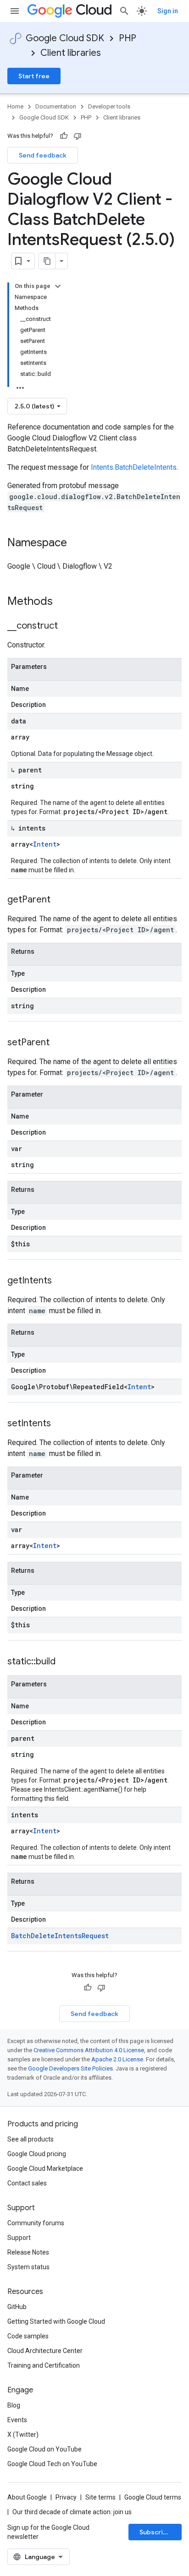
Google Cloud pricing (37, 2154)
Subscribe (155, 2532)
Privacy (66, 2497)
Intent (45, 844)
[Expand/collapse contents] (58, 286)
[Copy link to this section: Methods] (65, 602)
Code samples (28, 2336)
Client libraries (71, 53)
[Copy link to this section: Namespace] (76, 543)
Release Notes (28, 2252)
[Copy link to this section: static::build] (65, 1662)
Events (17, 2420)
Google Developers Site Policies (70, 2068)
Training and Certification (44, 2365)
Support (19, 2238)
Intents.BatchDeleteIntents (134, 467)
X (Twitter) (23, 2435)
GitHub (17, 2307)
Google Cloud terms (153, 2497)
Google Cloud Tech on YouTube (52, 2464)
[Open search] (124, 11)
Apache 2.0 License (117, 2059)
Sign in (168, 11)
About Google (27, 2497)
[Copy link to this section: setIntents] (60, 1424)
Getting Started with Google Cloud (56, 2321)
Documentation (56, 106)
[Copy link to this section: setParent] (59, 1043)
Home (15, 106)
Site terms (100, 2497)
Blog (14, 2405)
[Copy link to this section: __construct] (67, 626)
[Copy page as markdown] (47, 261)
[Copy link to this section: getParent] (60, 900)
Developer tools (109, 106)
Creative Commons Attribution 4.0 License (89, 2050)
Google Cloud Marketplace (45, 2168)
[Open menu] (15, 11)
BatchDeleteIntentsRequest (60, 1936)
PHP (128, 38)
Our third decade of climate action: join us (72, 2512)
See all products (31, 2139)
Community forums (36, 2223)
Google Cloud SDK (65, 38)
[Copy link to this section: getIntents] (61, 1281)
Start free (34, 76)
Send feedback (43, 155)
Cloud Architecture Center (45, 2351)
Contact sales (27, 2183)
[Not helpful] (78, 136)
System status (28, 2267)
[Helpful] (64, 136)
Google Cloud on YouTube (44, 2449)
